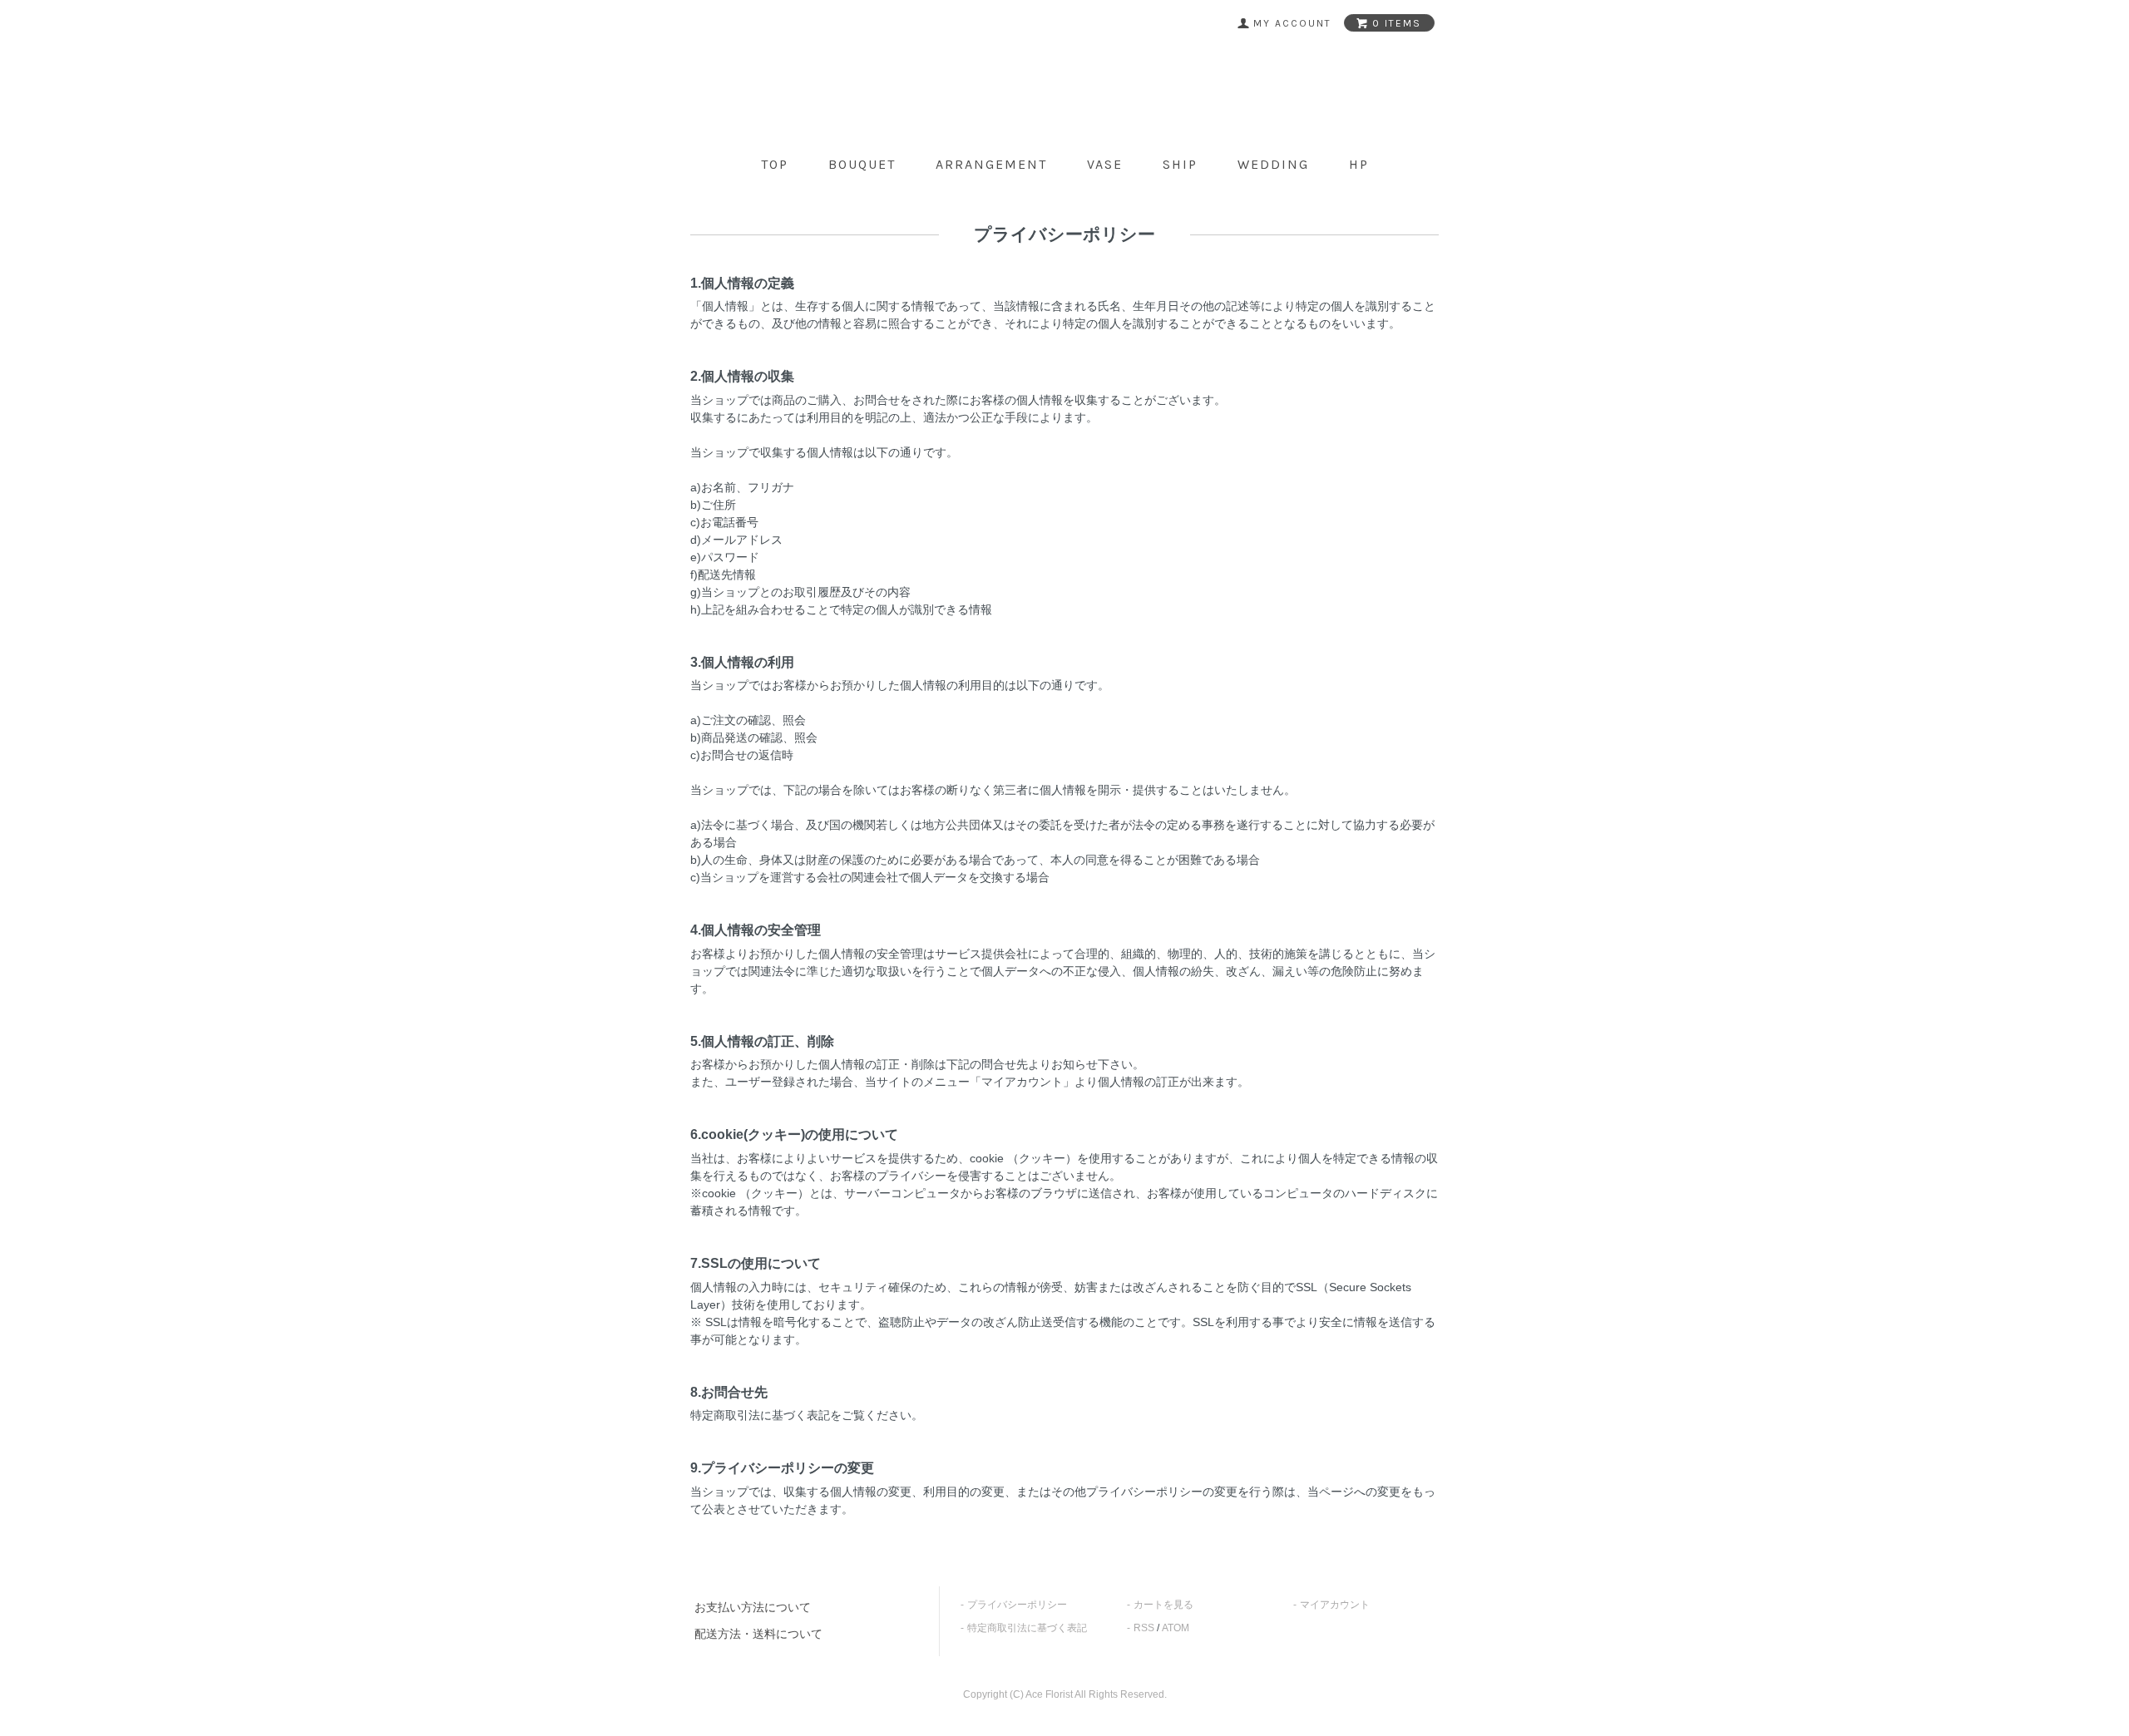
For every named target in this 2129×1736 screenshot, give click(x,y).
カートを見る (1163, 1605)
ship (1180, 164)
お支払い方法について (753, 1607)
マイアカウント (1335, 1605)
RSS (1144, 1628)
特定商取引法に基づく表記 (1027, 1628)
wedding (1273, 164)
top (775, 164)
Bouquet (862, 164)
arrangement (991, 164)
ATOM (1176, 1628)
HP (1359, 164)
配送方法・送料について (758, 1634)
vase (1105, 164)
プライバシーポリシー (1017, 1605)
